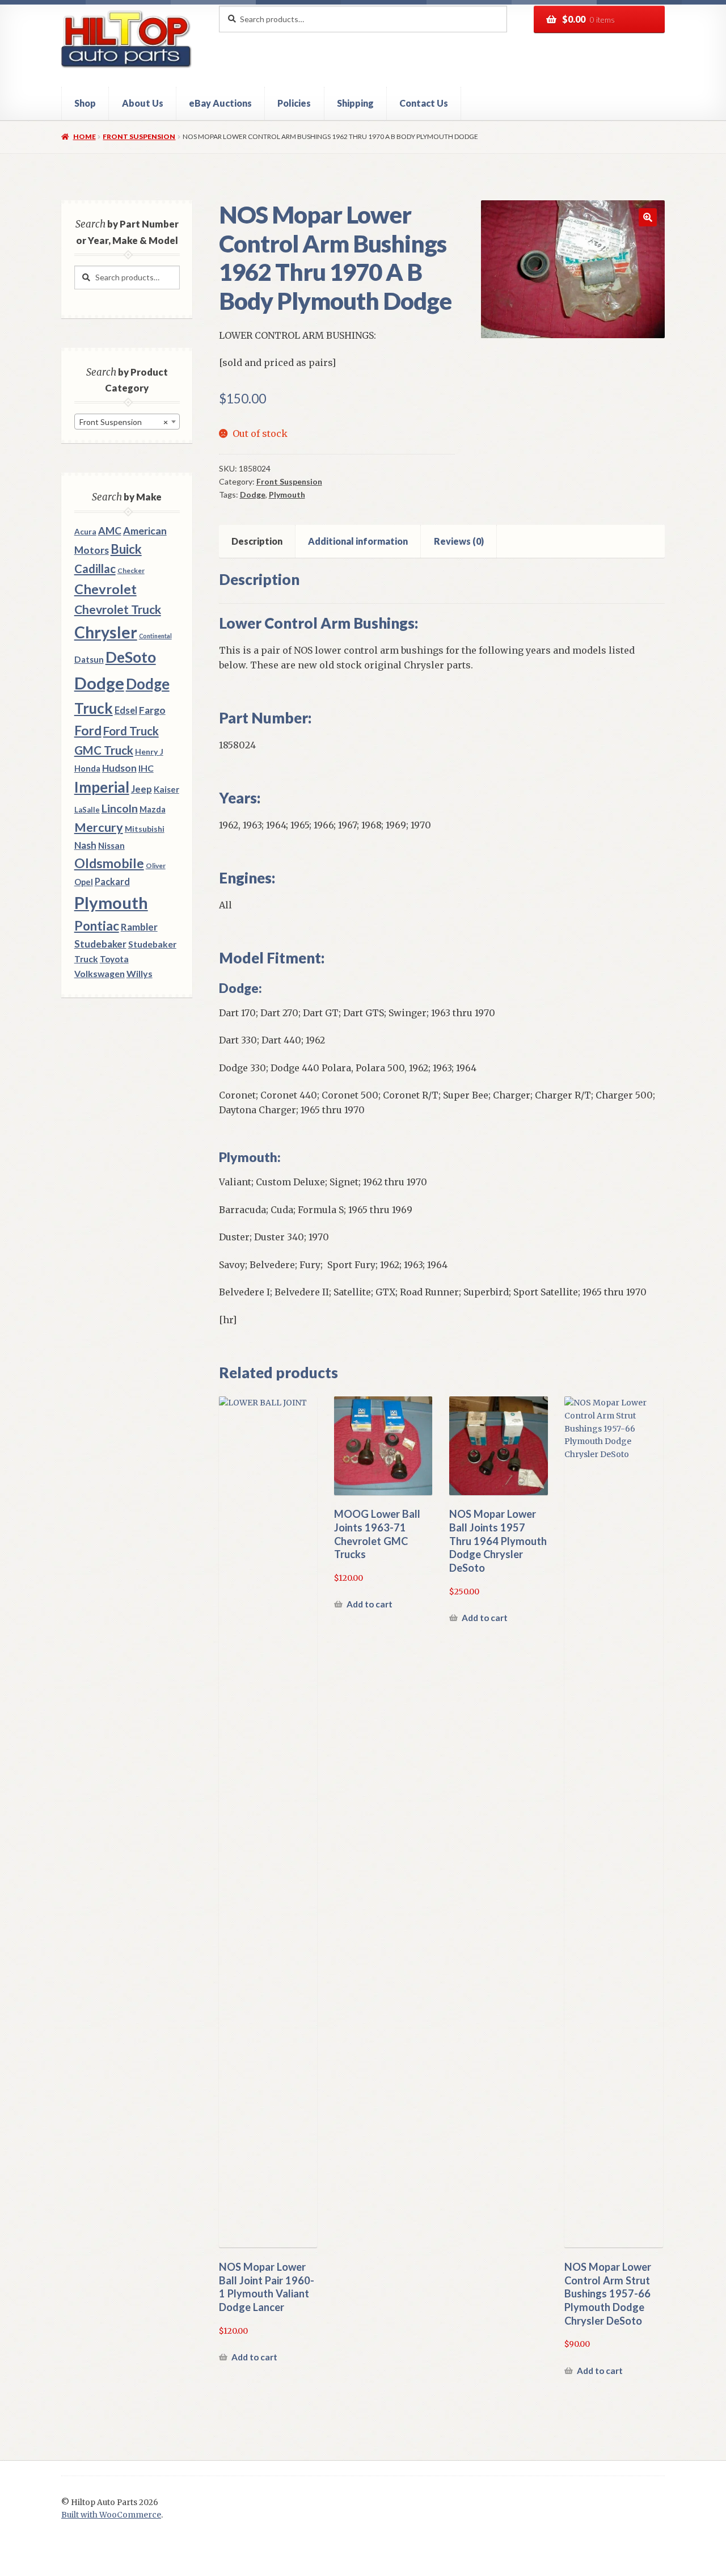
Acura (85, 532)
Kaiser (166, 789)
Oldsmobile (109, 863)
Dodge (253, 494)
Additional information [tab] (358, 541)
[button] (648, 217)
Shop (85, 103)
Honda (87, 769)
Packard (112, 881)
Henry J (149, 752)
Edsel (126, 710)
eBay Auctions (220, 103)
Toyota (114, 959)
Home (84, 136)
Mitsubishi (145, 829)
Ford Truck (131, 731)
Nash (85, 845)
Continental (155, 636)
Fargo (152, 710)
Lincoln (120, 808)
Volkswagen (100, 973)
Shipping (355, 103)
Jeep (142, 789)
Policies (294, 103)
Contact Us (424, 103)
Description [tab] (257, 541)
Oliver (156, 866)
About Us (143, 103)
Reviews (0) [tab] (459, 541)
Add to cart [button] (254, 2357)
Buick (126, 549)
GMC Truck (104, 750)
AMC (110, 531)
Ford (88, 731)
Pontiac (97, 926)
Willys (140, 973)
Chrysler (106, 632)
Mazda (153, 809)
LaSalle (87, 810)
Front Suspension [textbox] (124, 422)
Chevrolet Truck (118, 609)
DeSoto (131, 657)
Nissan (111, 845)
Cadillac (95, 569)
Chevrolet (105, 589)
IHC (146, 768)
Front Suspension (139, 136)
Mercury (99, 827)
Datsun (89, 659)
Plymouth (287, 494)
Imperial (102, 787)
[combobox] (127, 422)
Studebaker (100, 944)
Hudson (119, 768)
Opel (84, 882)
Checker (131, 571)
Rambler (139, 927)
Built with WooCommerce (111, 2515)
